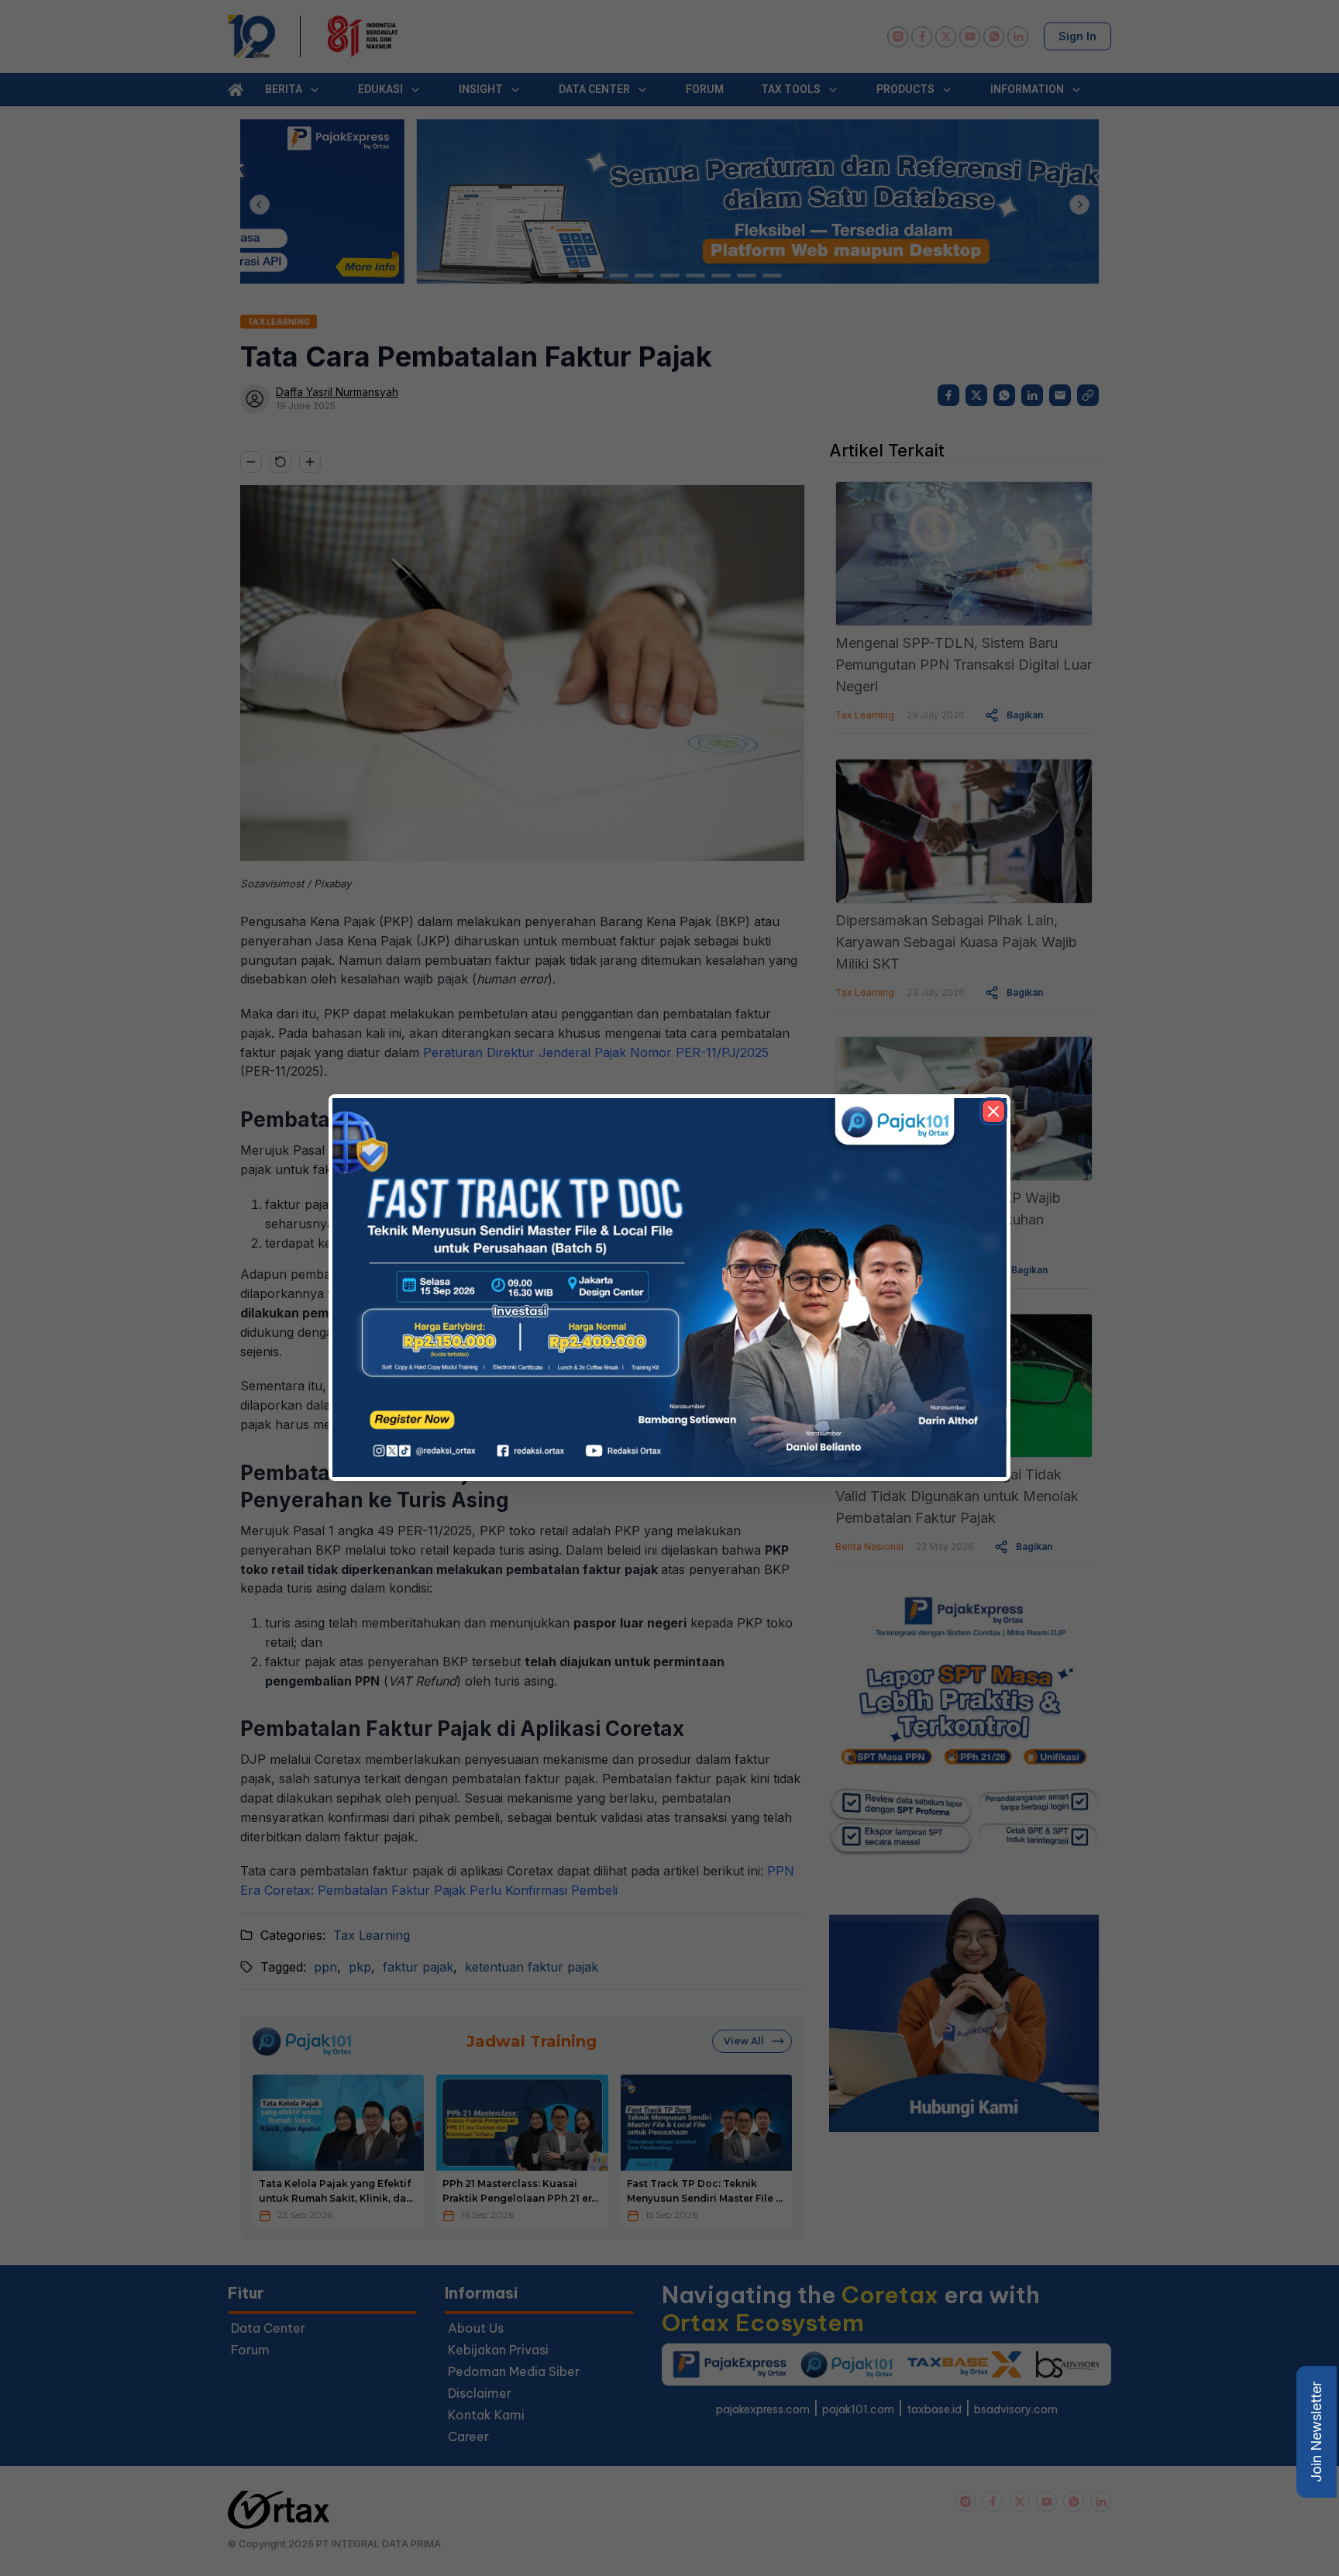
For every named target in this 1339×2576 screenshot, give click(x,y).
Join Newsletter (1316, 2432)
